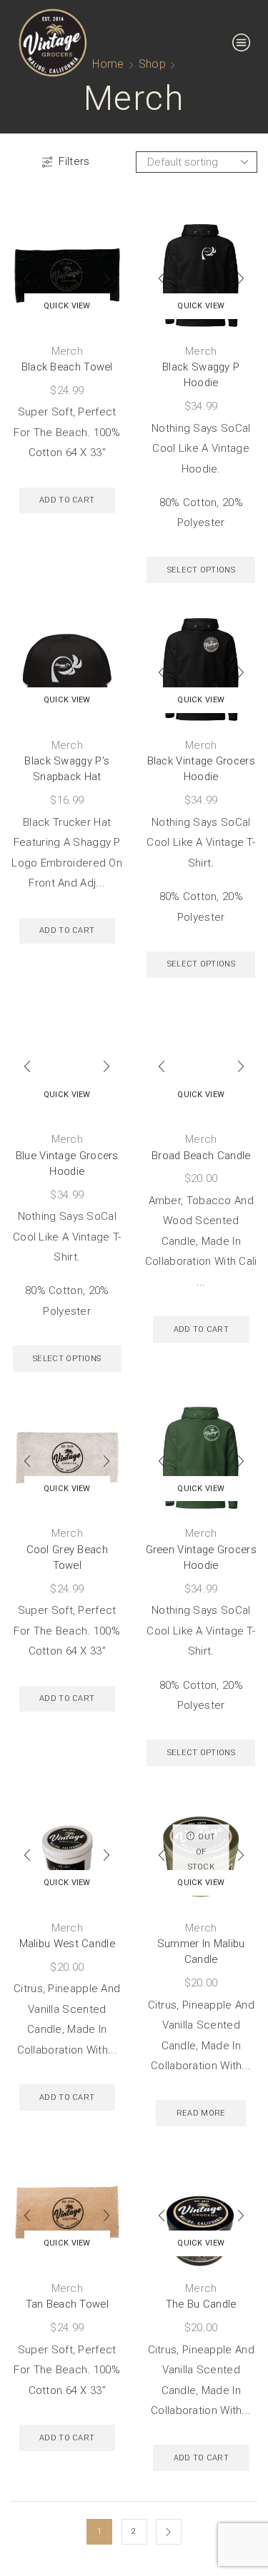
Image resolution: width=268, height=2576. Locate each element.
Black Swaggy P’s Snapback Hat (67, 769)
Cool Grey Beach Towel (68, 1557)
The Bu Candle (201, 2304)
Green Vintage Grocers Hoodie (201, 1557)
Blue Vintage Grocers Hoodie (67, 1163)
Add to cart (67, 500)
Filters (74, 161)
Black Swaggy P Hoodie (201, 375)
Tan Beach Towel (68, 2304)
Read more (201, 2113)
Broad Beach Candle (201, 1156)
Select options (201, 570)
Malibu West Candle (67, 1944)
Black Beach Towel (67, 367)
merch (68, 351)
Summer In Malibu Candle (201, 1951)
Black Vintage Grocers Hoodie (201, 769)
